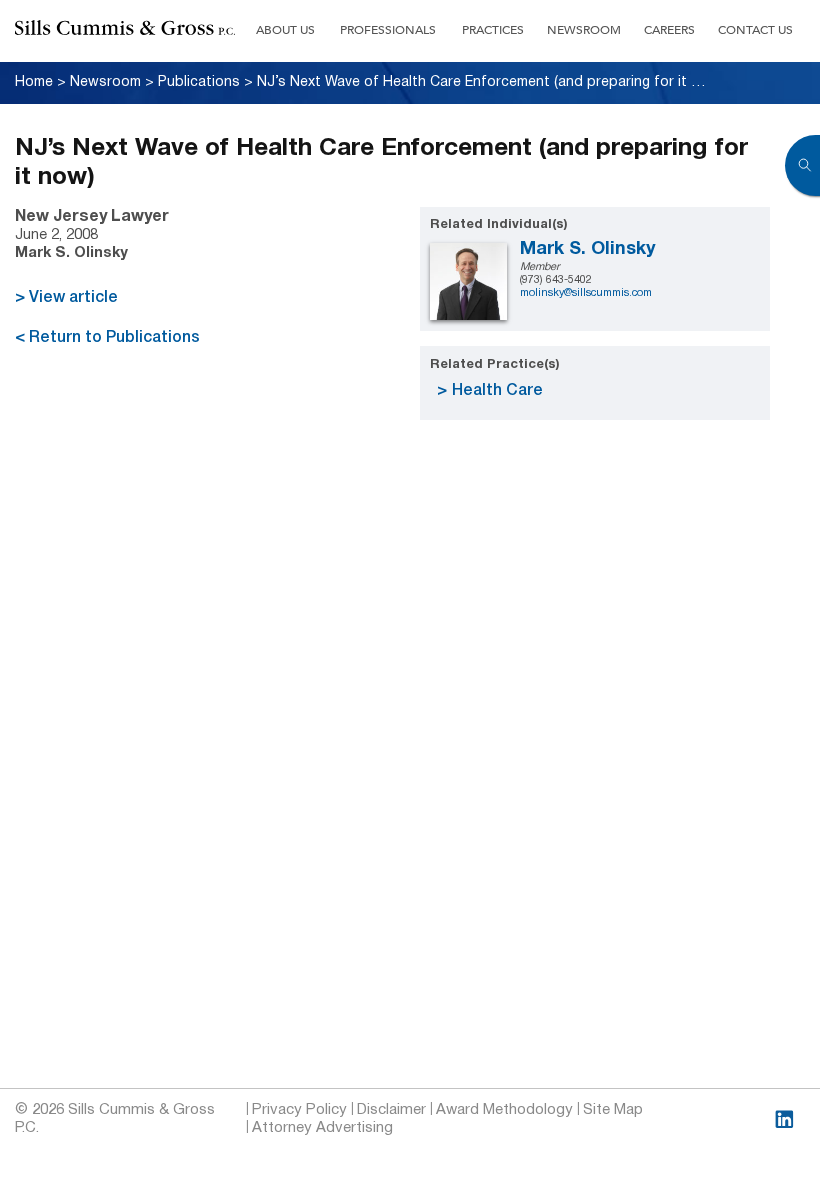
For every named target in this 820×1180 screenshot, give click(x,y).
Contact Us (755, 30)
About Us (285, 30)
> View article (66, 298)
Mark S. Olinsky (588, 249)
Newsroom (584, 30)
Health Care (497, 391)
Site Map (613, 1110)
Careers (669, 30)
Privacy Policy (299, 1110)
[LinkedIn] (784, 1119)
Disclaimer (391, 1110)
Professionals (388, 30)
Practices (493, 30)
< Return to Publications (107, 338)
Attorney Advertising (322, 1128)
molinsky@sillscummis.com (586, 293)
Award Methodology (504, 1110)
